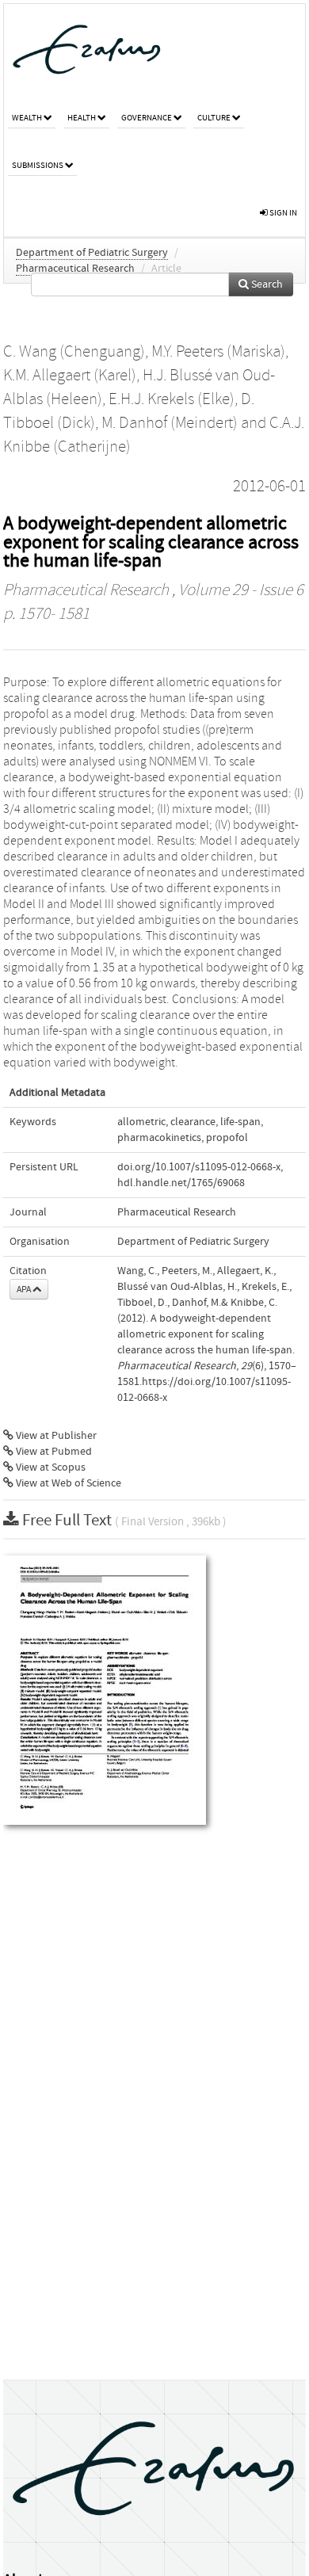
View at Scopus (50, 1467)
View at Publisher (55, 1436)
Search (266, 284)
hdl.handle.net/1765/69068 (181, 1183)
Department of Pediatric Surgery (92, 253)
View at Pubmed (53, 1452)
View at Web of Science (67, 1483)
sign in (282, 213)
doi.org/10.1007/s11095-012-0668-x (199, 1167)
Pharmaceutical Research (75, 269)
